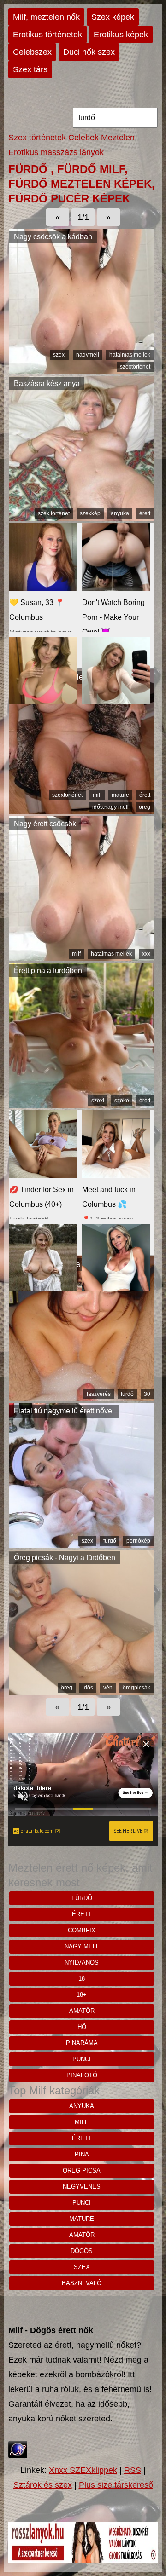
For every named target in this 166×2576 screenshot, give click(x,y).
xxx (146, 954)
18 (82, 1979)
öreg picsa (82, 2170)
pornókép (138, 1541)
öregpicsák (136, 1688)
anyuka (120, 513)
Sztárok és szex (43, 2485)
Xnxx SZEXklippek (83, 2470)
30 (147, 1394)
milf (97, 795)
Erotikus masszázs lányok (56, 152)
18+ (82, 1995)
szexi (59, 355)
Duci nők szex (89, 52)
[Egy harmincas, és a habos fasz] (82, 1399)
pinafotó (82, 2075)
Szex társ (30, 69)
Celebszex (32, 52)
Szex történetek (37, 138)
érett (145, 513)
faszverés (99, 1394)
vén (108, 1688)
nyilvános (82, 1962)
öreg (145, 807)
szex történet (54, 513)
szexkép (90, 513)
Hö (82, 2027)
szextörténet (135, 367)
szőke (122, 1101)
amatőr (82, 2011)
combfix (82, 1930)
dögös (82, 2251)
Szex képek (113, 17)
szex (87, 1541)
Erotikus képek (121, 35)
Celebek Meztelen (101, 138)
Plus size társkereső (116, 2485)
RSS (133, 2470)
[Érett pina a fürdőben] (82, 1105)
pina (82, 2154)
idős (88, 1688)
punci (82, 2059)
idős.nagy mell (110, 807)
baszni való (82, 2283)
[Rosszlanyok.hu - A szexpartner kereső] (83, 2560)
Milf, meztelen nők (46, 17)
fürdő (127, 1394)
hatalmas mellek (130, 355)
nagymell (88, 355)
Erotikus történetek (47, 35)
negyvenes (82, 2187)
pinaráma (82, 2043)
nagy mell (82, 1946)
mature (120, 795)
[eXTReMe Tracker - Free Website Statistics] (18, 2455)
